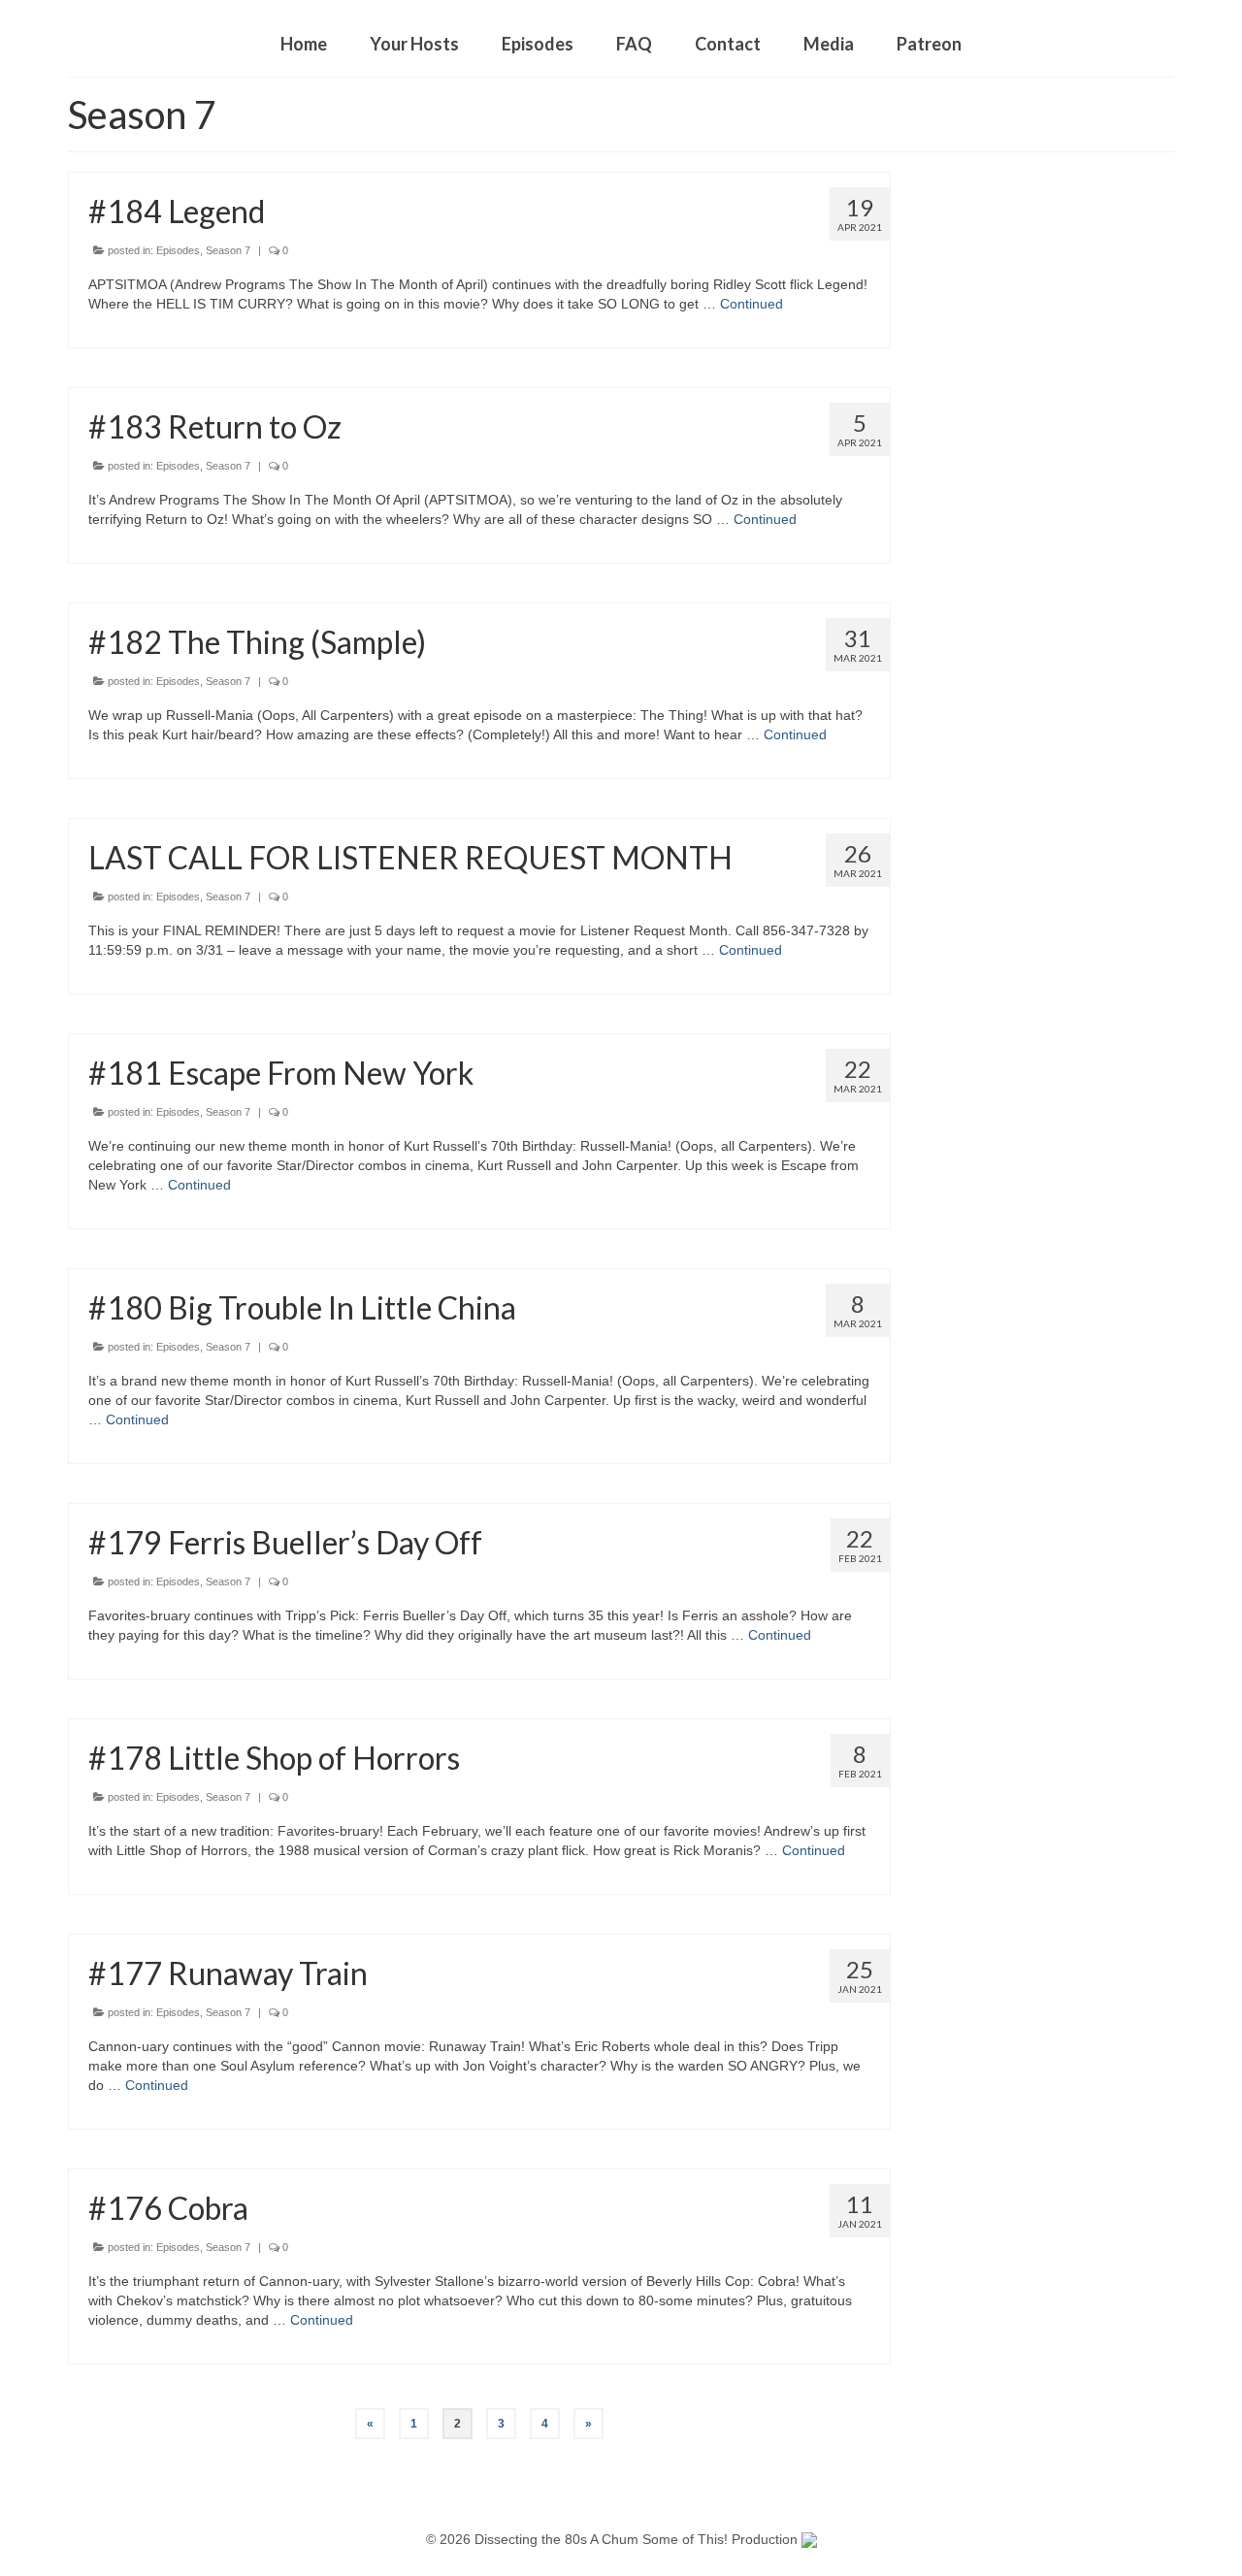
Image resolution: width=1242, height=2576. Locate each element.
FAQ (634, 44)
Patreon (929, 44)
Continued (752, 304)
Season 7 (228, 250)
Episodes (538, 44)
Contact (728, 44)
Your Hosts (414, 44)
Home (304, 44)
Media (829, 44)
